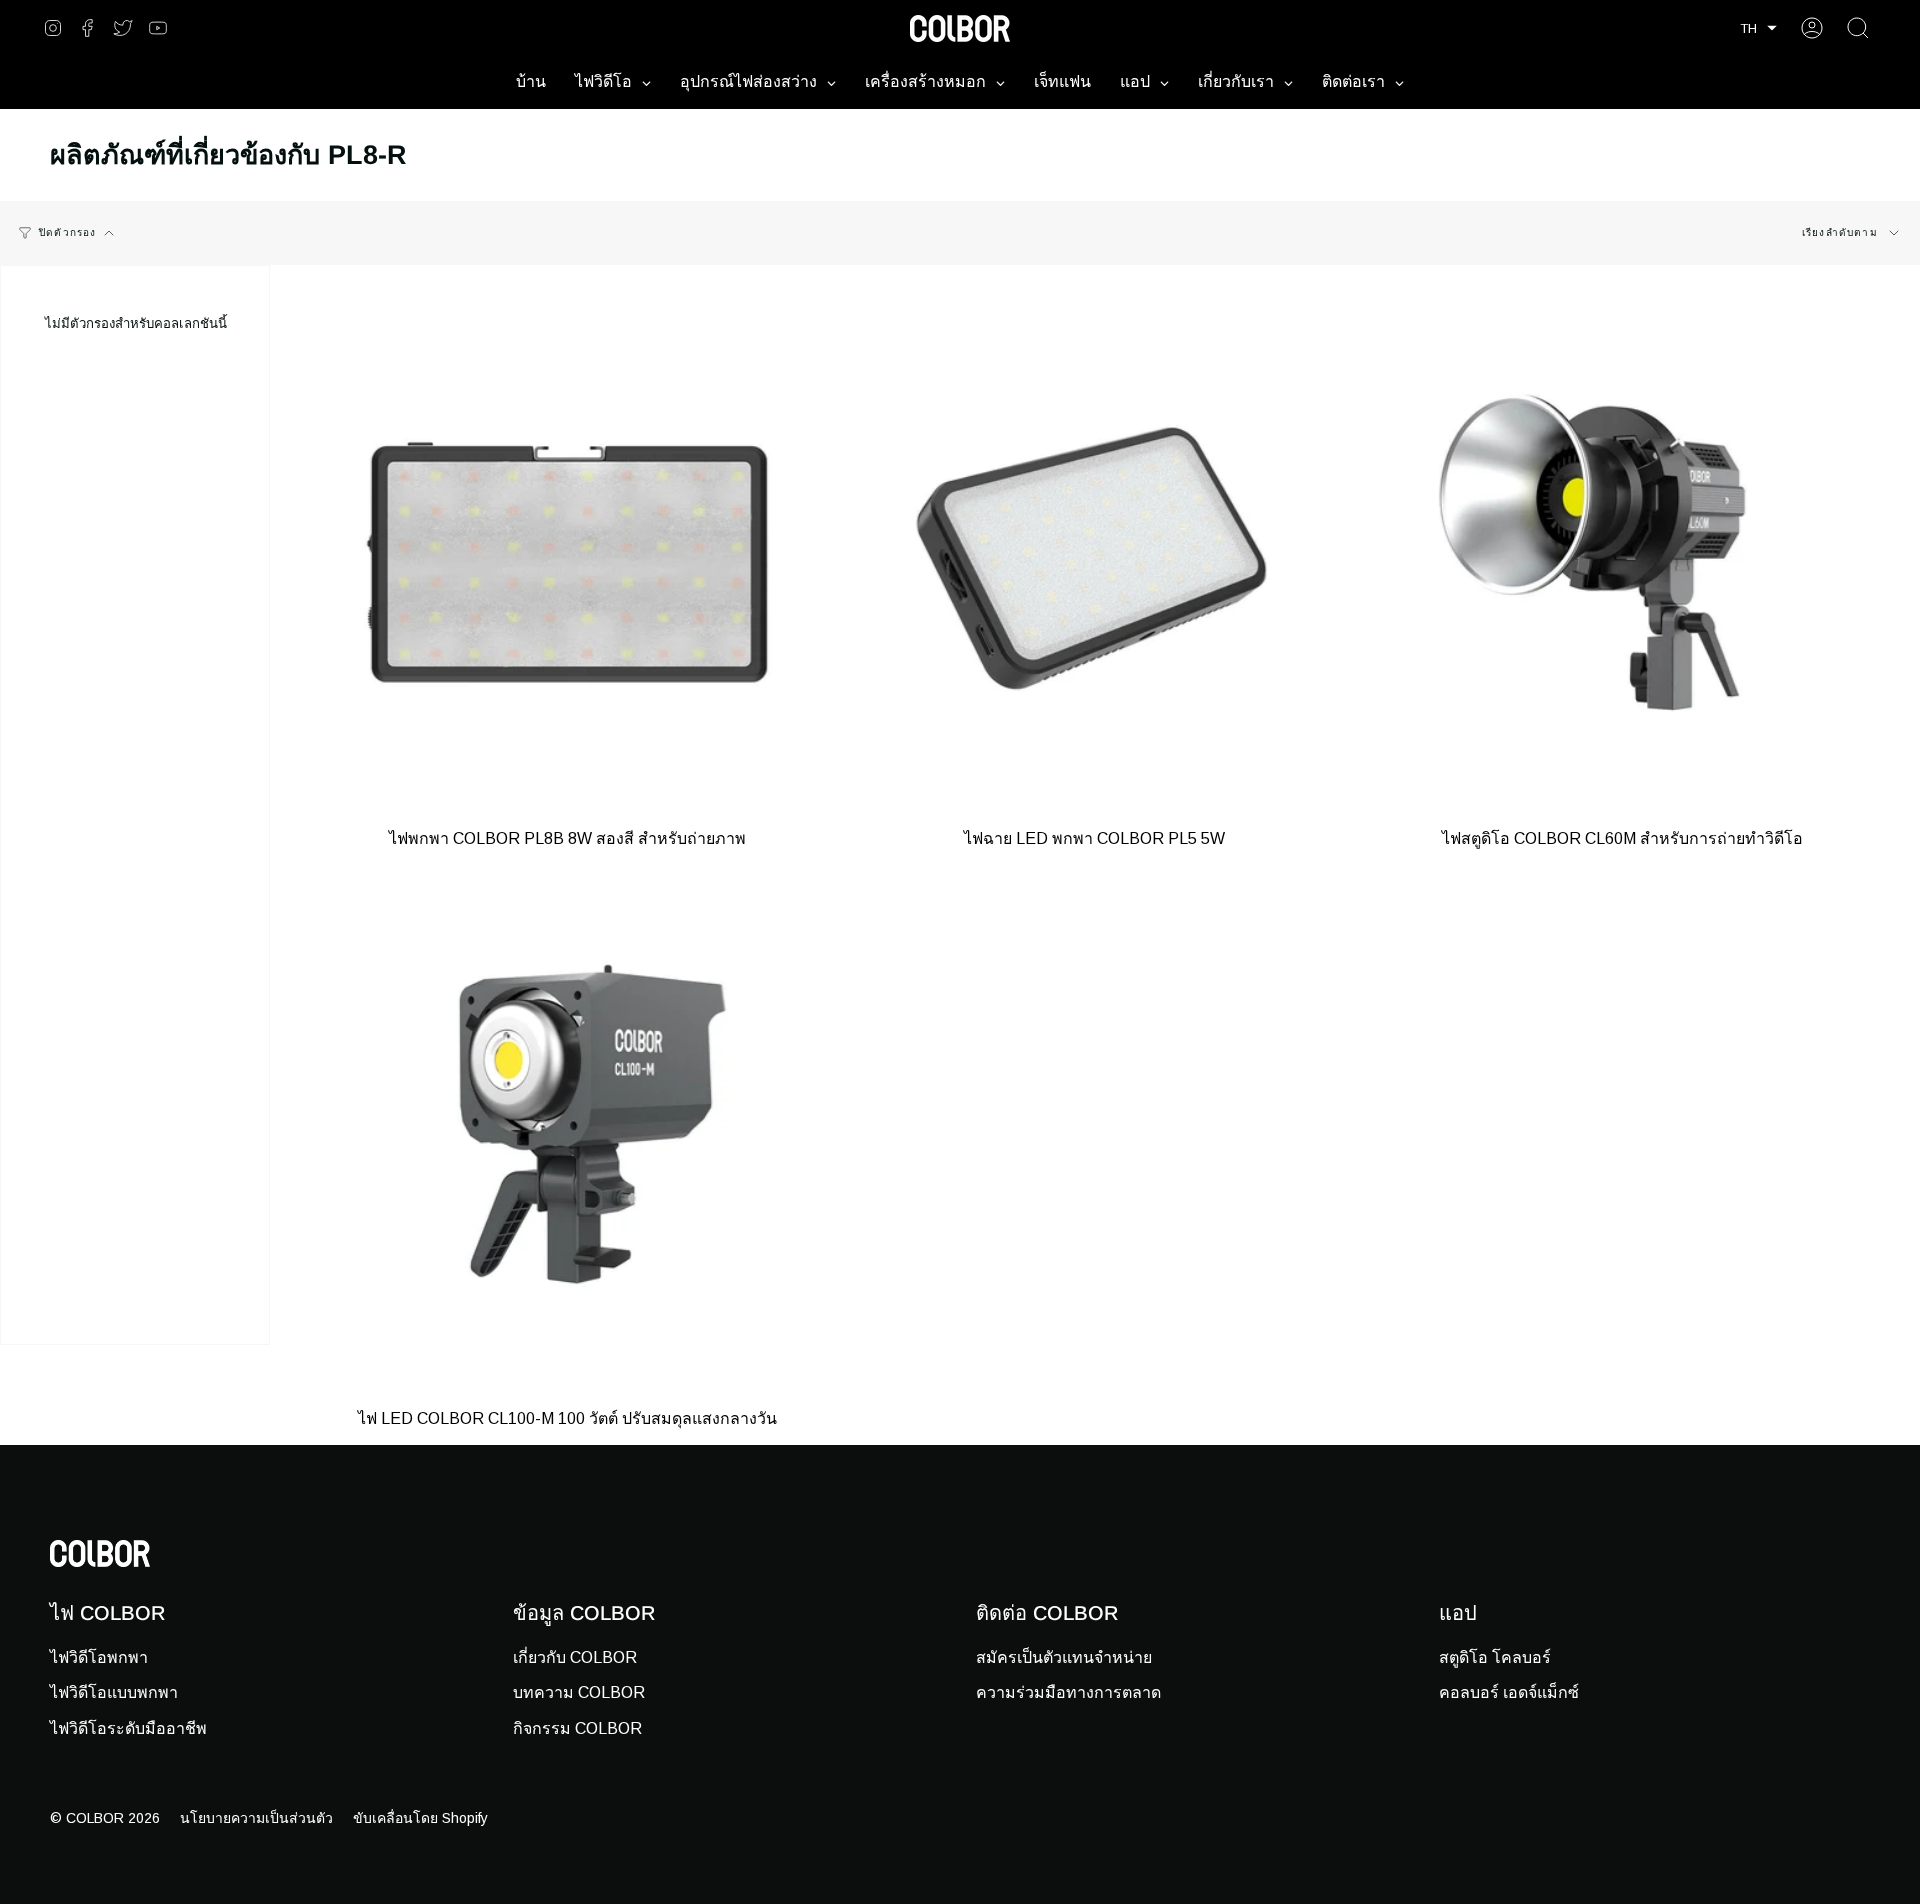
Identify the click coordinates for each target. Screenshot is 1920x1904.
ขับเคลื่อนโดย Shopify (420, 1818)
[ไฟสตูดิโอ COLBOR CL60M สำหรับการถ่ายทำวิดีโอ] (1622, 562)
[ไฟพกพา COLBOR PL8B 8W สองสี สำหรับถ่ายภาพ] (567, 562)
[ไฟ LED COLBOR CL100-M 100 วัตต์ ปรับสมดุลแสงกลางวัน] (567, 1143)
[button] (1758, 28)
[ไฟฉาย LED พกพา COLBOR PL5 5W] (1094, 562)
